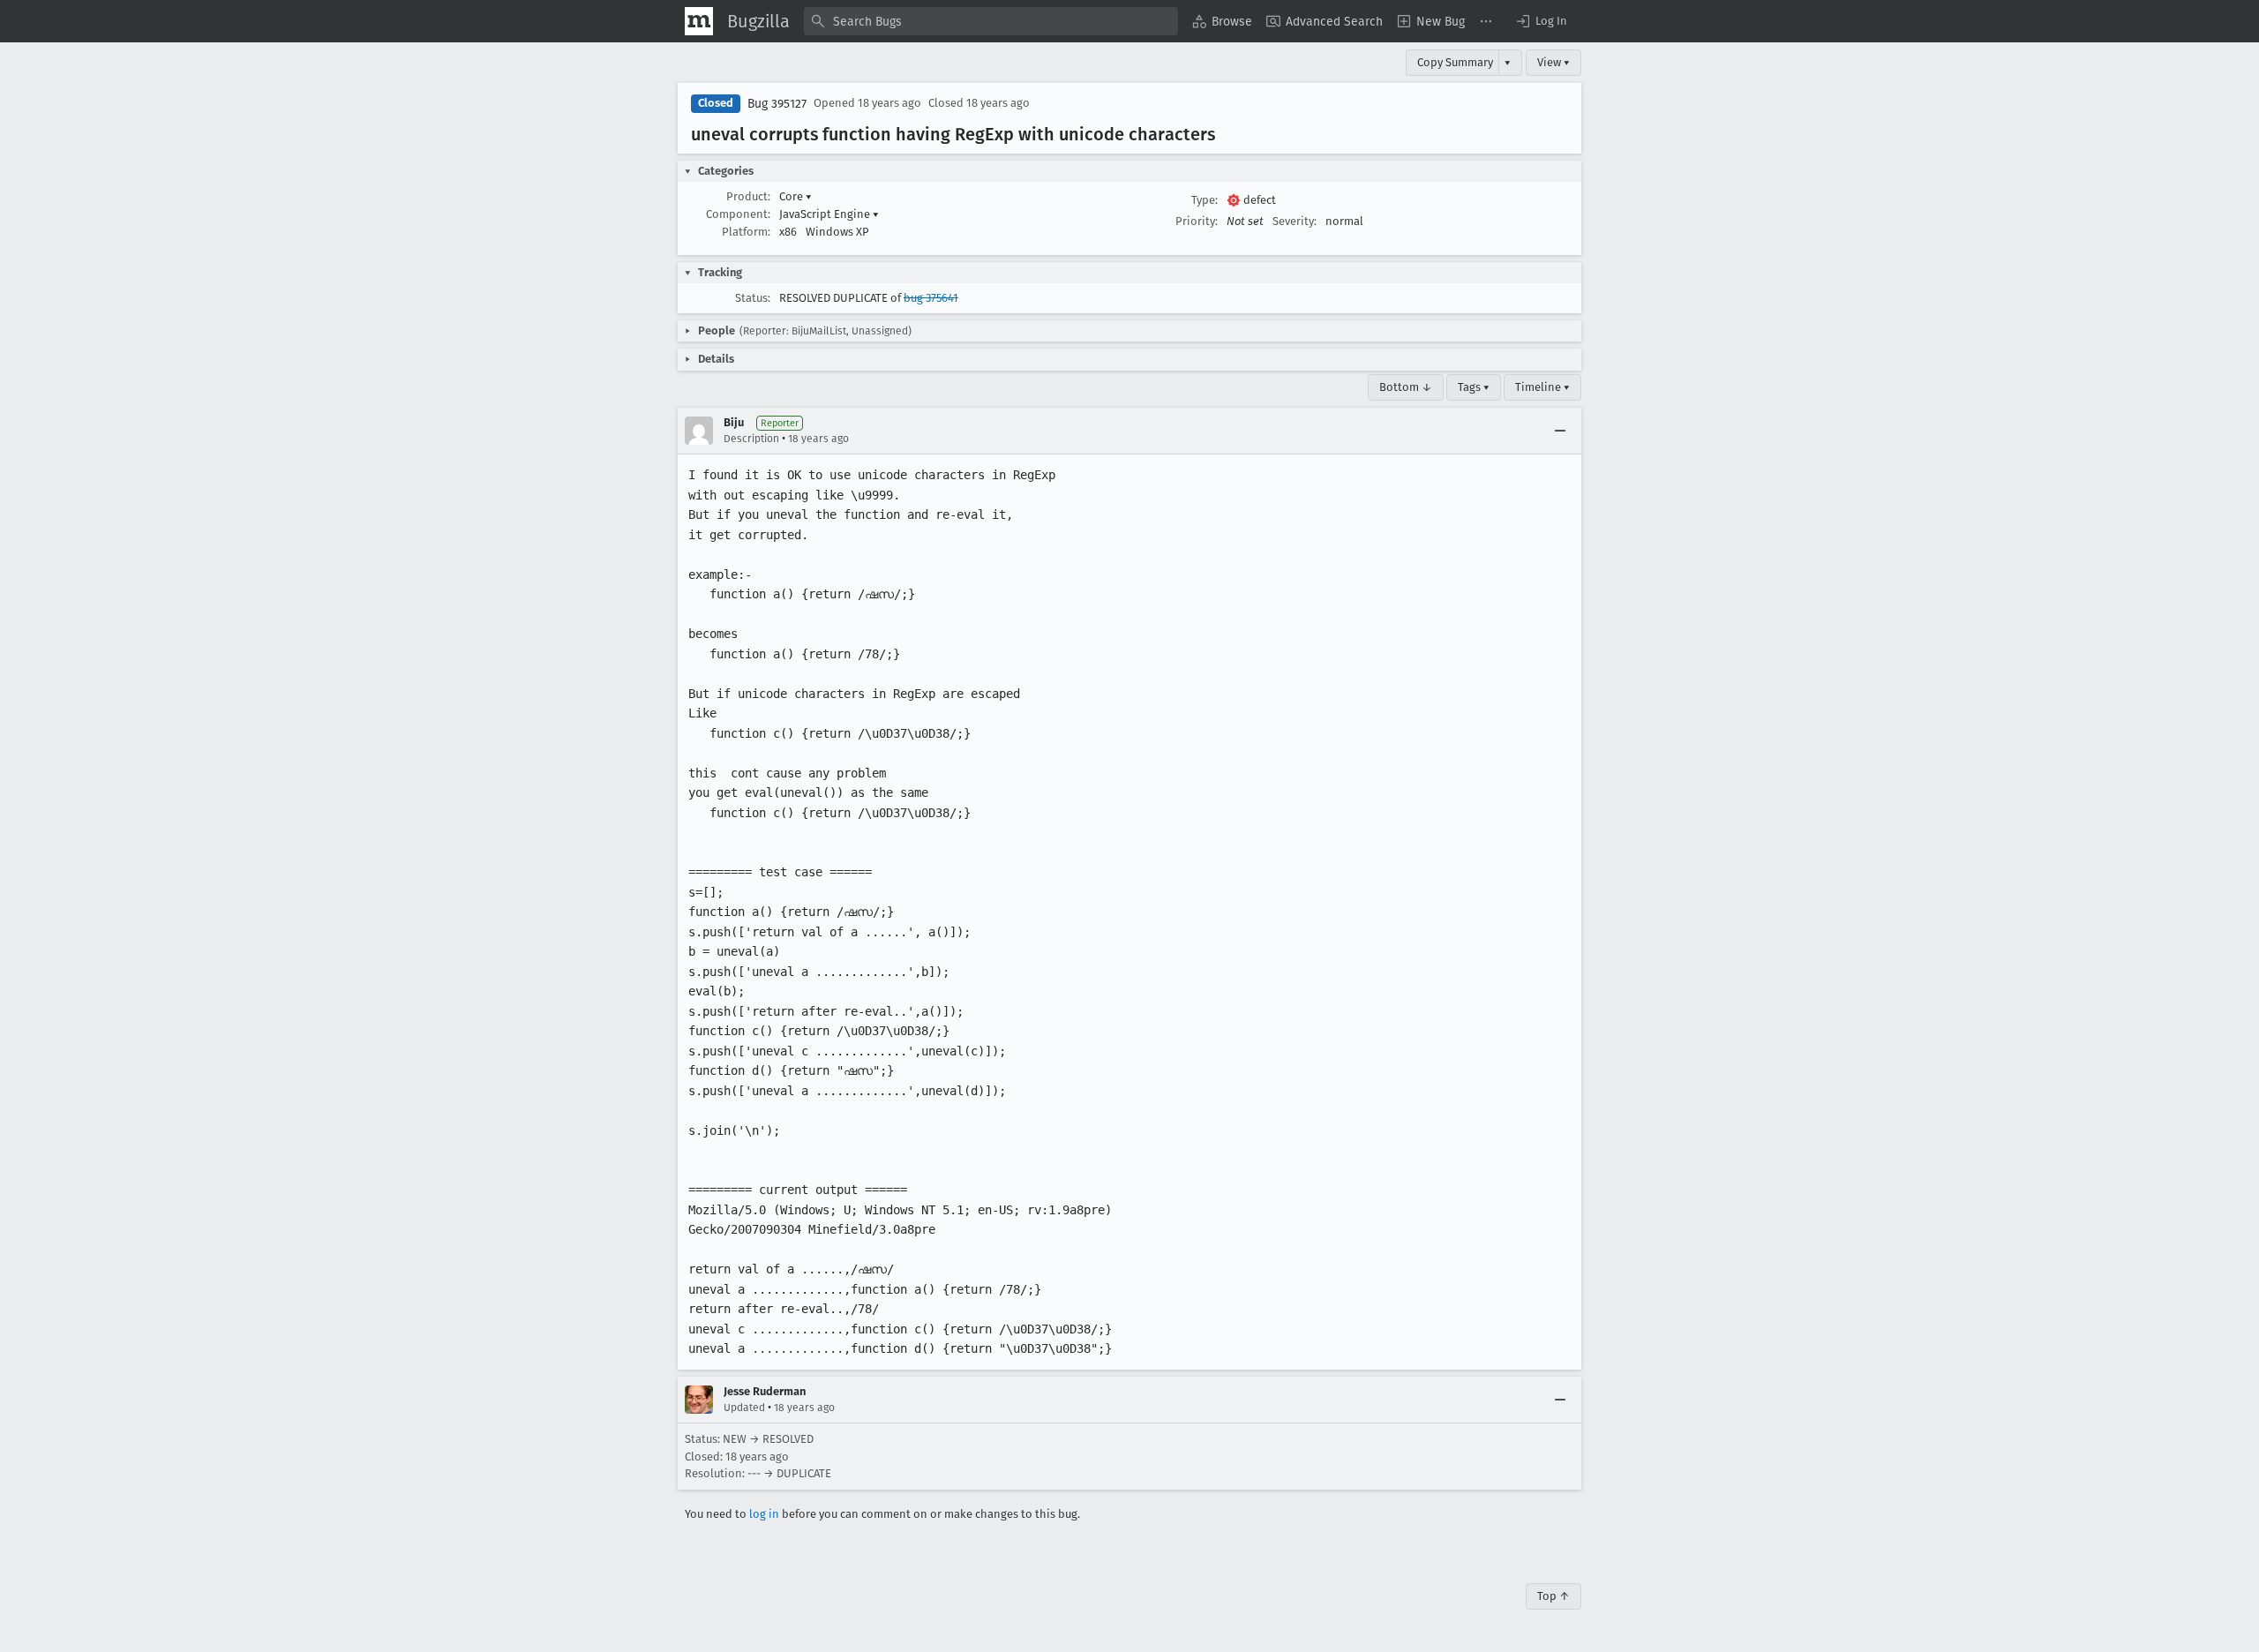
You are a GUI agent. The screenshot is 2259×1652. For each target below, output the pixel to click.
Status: (753, 298)
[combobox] (991, 21)
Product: (748, 196)
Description (751, 439)
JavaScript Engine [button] (829, 214)
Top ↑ (1554, 1596)
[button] (1541, 21)
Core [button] (796, 196)
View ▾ (1554, 62)
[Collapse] (1560, 431)
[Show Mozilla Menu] (699, 21)
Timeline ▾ (1542, 387)
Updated (744, 1408)
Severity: (1295, 221)
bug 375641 (931, 298)
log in (764, 1514)
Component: (738, 214)
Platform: (746, 232)
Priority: (1197, 221)
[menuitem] (1222, 21)
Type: (1205, 200)
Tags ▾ (1474, 387)
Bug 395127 (777, 104)
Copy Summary (1455, 62)
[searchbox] (991, 21)
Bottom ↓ (1406, 387)
